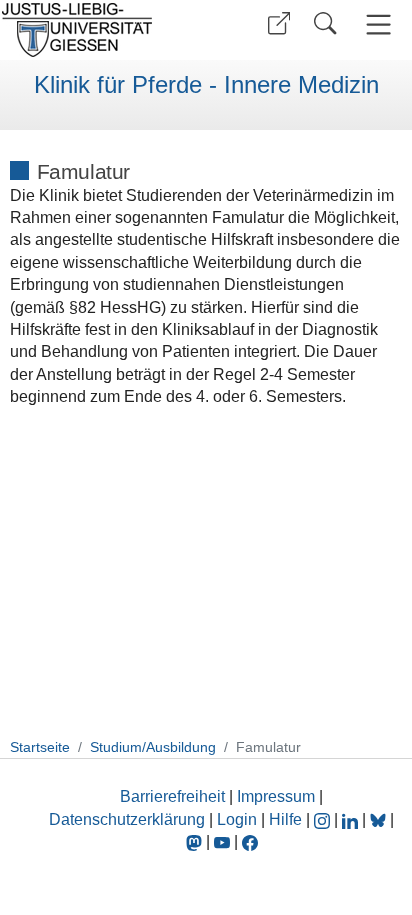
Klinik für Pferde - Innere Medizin (206, 85)
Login (239, 819)
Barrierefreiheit (172, 796)
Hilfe (285, 819)
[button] (279, 23)
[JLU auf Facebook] (250, 841)
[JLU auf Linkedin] (352, 819)
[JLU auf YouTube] (222, 841)
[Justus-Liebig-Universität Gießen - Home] (100, 30)
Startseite (40, 747)
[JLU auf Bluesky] (380, 819)
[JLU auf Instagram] (324, 819)
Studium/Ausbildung (153, 747)
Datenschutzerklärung (127, 819)
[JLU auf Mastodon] (196, 841)
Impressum (276, 796)
